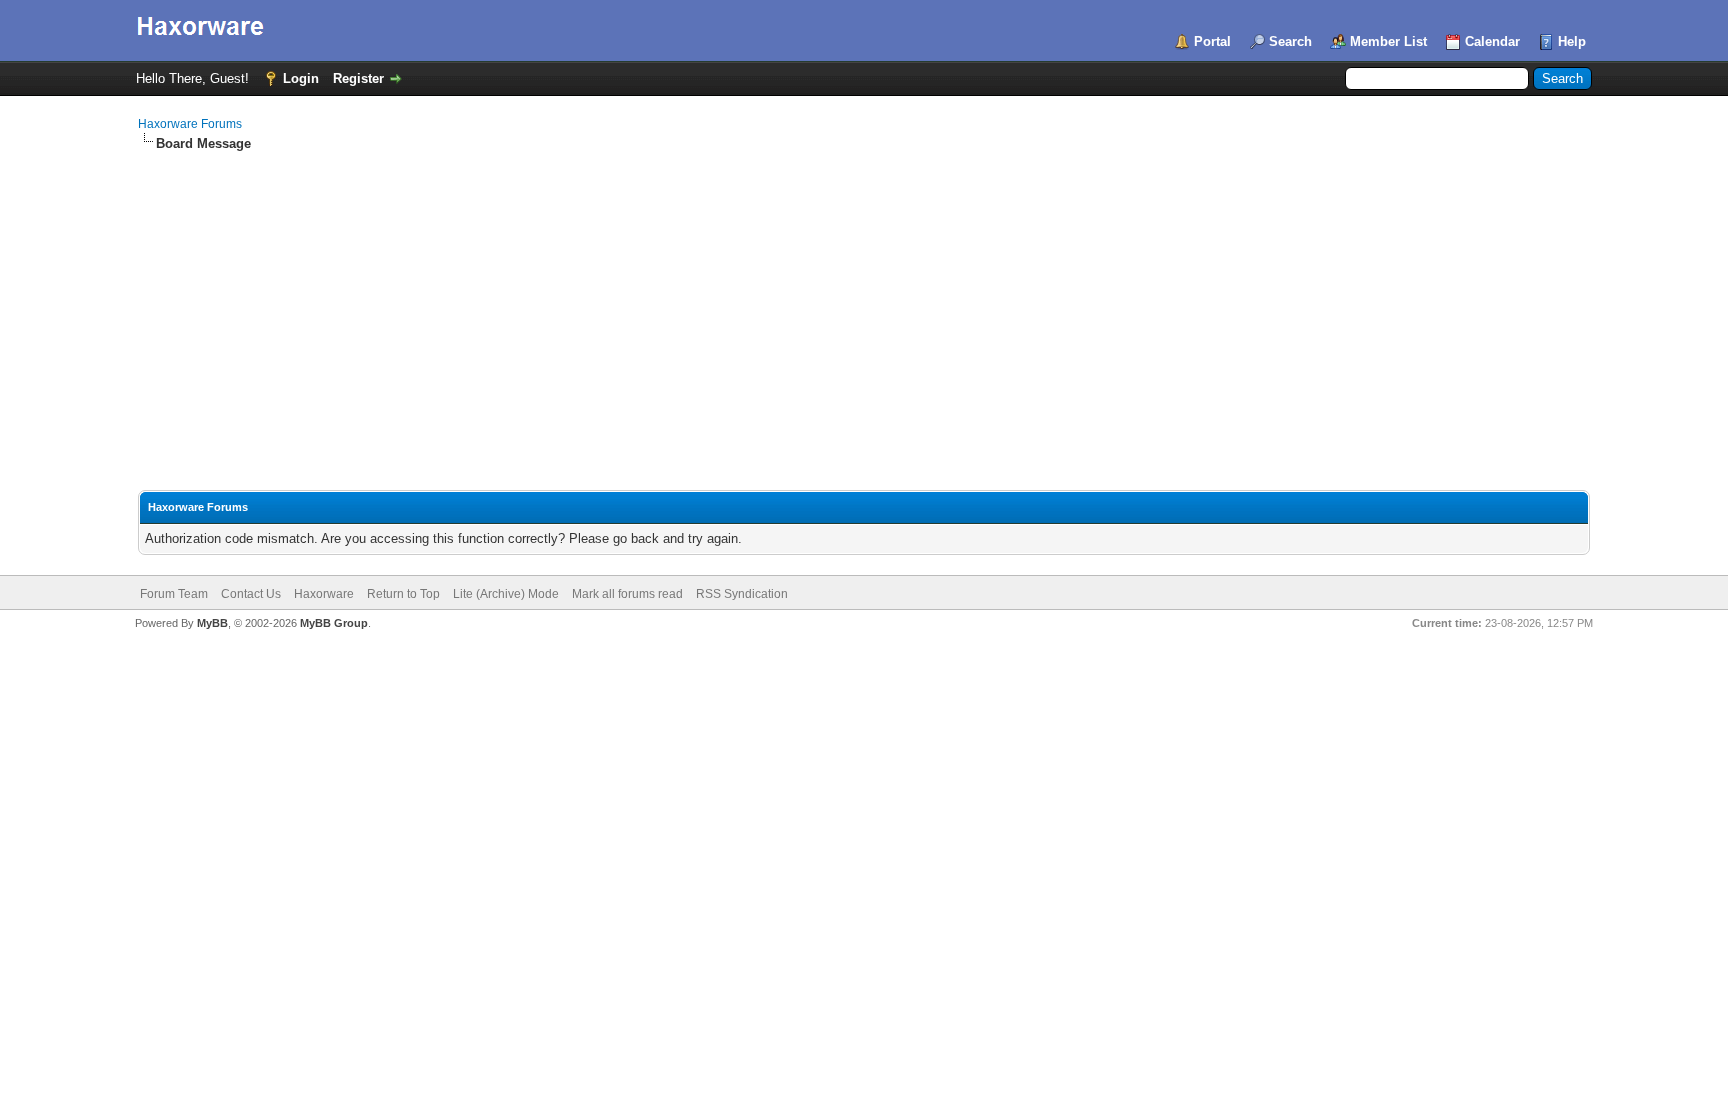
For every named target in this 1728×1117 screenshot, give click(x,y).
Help (1572, 41)
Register (358, 78)
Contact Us (251, 594)
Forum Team (174, 594)
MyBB (212, 623)
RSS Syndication (742, 594)
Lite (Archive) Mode (506, 594)
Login (301, 78)
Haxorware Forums (190, 124)
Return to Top (403, 594)
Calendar (1492, 41)
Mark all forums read (627, 594)
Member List (1388, 41)
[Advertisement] (864, 303)
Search (1290, 41)
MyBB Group (334, 623)
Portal (1212, 41)
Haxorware (324, 594)
